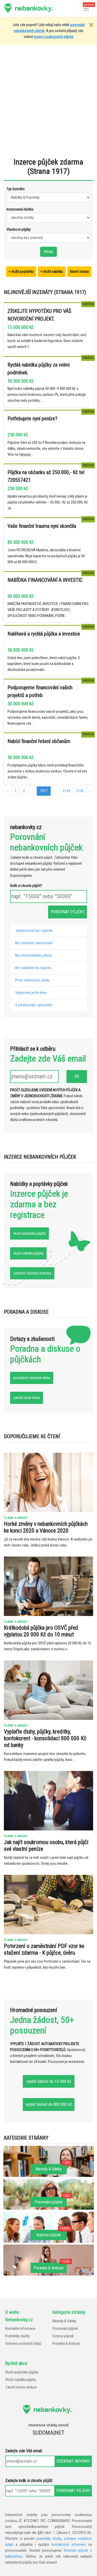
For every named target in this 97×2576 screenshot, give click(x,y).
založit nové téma (27, 1398)
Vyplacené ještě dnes (31, 993)
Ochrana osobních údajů (23, 2344)
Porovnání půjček (65, 2329)
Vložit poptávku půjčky (22, 2372)
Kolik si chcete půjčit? (26, 886)
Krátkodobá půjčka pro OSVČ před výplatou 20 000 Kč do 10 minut (41, 1631)
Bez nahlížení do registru (33, 968)
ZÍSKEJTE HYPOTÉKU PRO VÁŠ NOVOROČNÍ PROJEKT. (39, 315)
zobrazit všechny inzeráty (32, 1273)
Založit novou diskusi (21, 2387)
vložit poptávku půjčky (29, 1233)
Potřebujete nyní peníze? (32, 419)
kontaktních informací (69, 2545)
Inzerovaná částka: (20, 209)
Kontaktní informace (20, 2329)
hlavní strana (79, 272)
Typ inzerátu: (16, 189)
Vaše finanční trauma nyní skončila (42, 526)
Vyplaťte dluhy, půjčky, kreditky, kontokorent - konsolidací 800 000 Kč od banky (45, 1738)
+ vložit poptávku (21, 272)
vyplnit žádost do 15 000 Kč (49, 2081)
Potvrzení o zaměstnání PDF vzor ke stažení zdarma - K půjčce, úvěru (44, 1949)
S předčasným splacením (34, 1005)
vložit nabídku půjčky (28, 1253)
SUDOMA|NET (48, 2433)
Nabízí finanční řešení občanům (39, 741)
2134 (66, 791)
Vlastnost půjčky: (19, 229)
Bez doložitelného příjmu (33, 956)
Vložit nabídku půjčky (21, 2380)
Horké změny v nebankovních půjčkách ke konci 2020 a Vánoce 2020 (46, 1527)
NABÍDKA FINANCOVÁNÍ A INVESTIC (45, 580)
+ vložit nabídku (52, 272)
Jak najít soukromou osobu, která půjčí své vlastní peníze (46, 1846)
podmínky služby (49, 2539)
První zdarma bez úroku (32, 980)
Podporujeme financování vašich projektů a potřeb (40, 691)
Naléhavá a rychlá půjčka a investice (44, 634)
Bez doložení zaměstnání (34, 943)
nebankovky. (34, 8)
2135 (80, 791)
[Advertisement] (48, 104)
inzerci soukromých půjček (54, 37)
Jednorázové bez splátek (34, 931)
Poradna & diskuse (66, 2344)
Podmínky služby (17, 2336)
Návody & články (64, 2321)
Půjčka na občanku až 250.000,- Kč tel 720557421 (46, 476)
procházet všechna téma (32, 1378)
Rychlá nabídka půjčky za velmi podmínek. (39, 369)
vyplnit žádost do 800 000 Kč (49, 2104)
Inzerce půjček (63, 2336)
